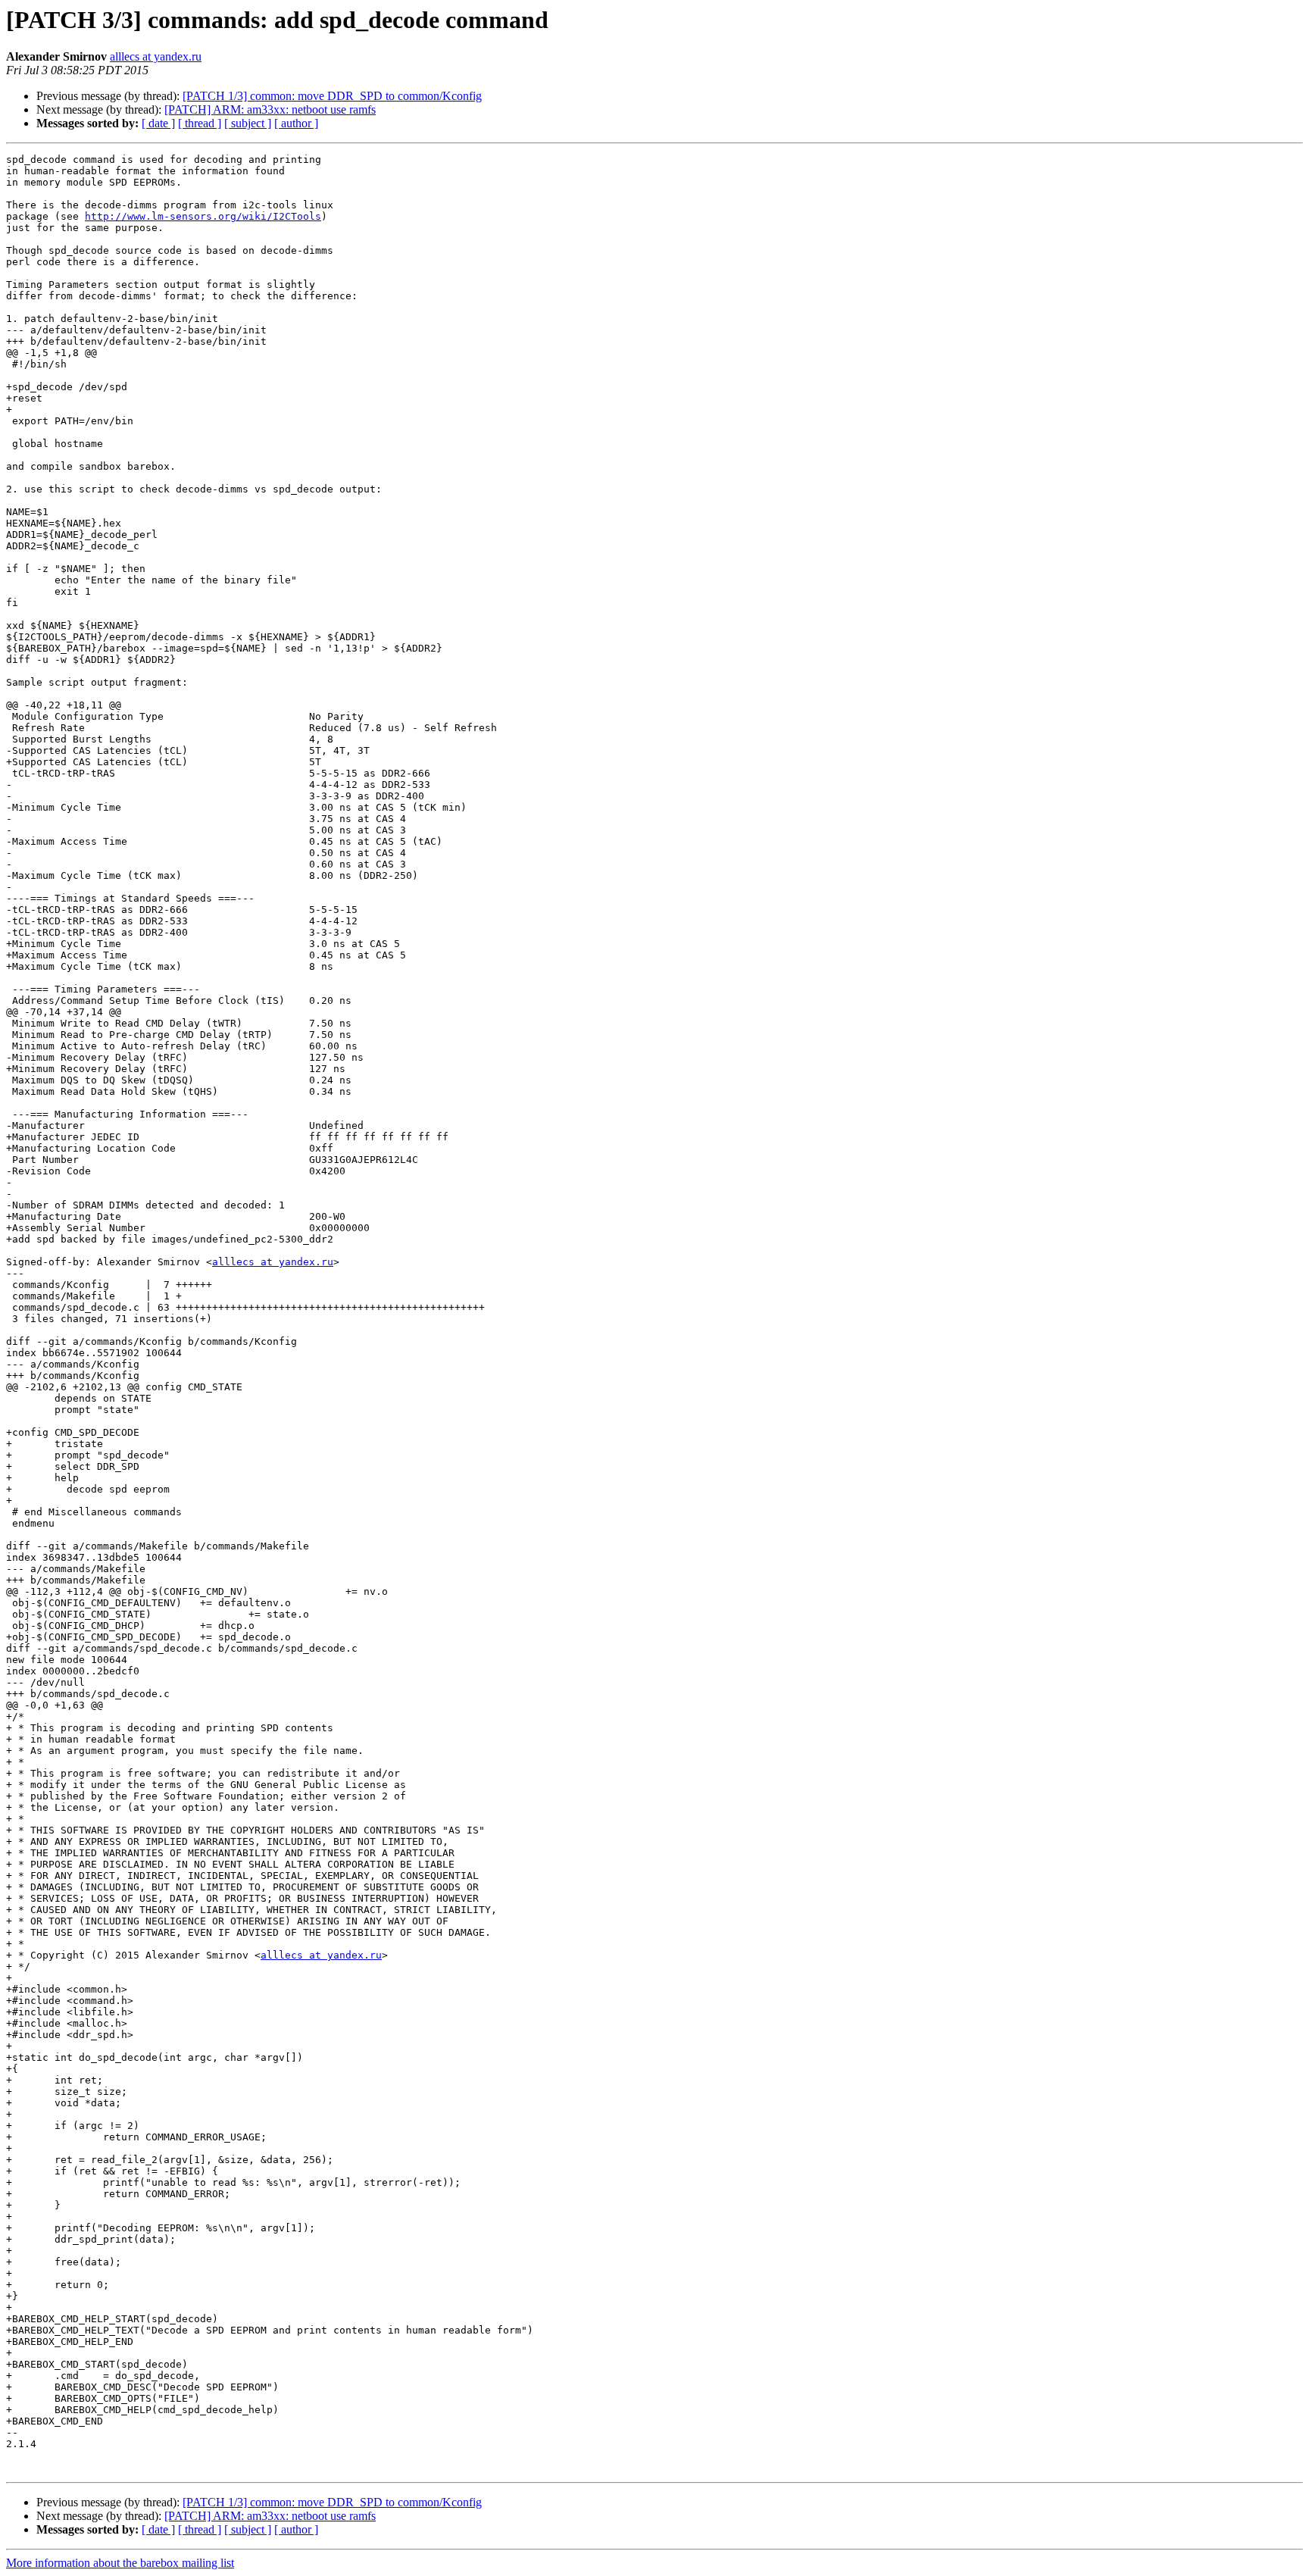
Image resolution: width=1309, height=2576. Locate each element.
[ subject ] (248, 123)
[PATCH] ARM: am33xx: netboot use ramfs (270, 109)
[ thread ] (200, 123)
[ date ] (158, 123)
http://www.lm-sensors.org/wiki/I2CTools (203, 216)
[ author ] (296, 123)
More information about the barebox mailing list (120, 2563)
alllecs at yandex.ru (156, 56)
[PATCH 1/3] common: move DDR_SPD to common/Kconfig (332, 96)
